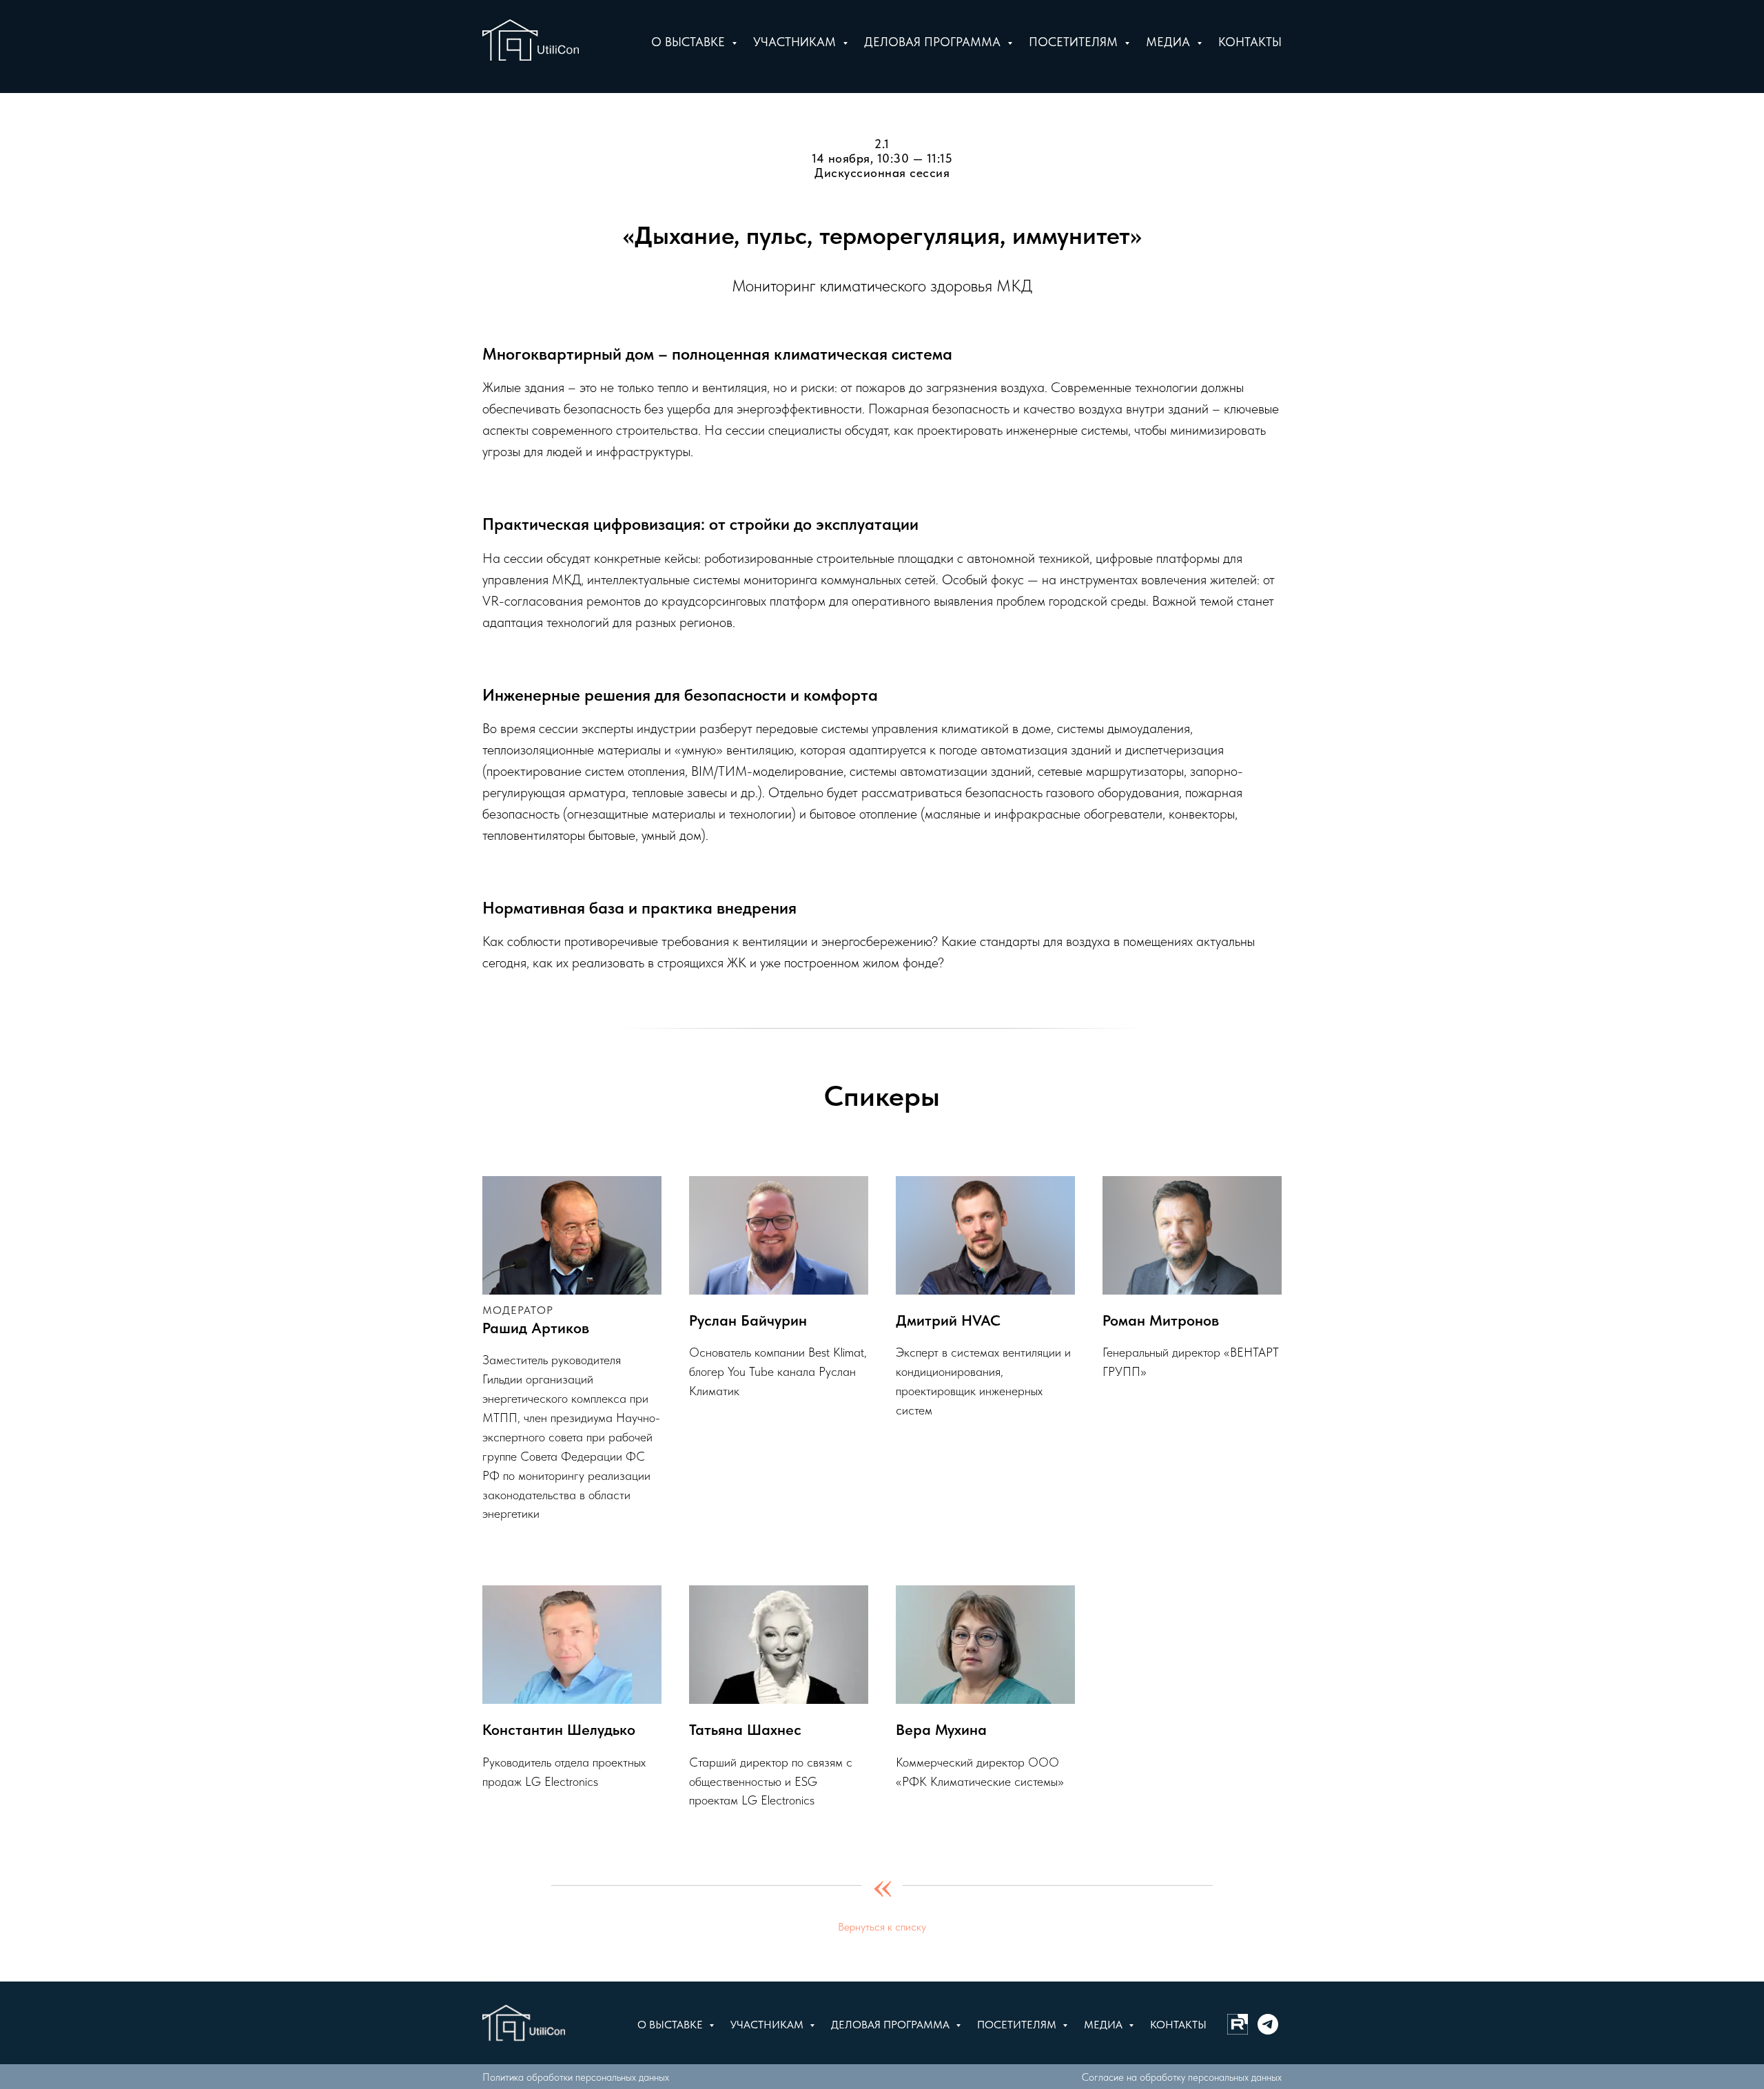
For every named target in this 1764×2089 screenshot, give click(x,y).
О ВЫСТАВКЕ (671, 2025)
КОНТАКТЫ (1178, 2025)
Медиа (1170, 42)
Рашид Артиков (536, 1328)
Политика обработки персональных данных (576, 2077)
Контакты (1250, 42)
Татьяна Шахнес (745, 1729)
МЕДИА (1105, 2025)
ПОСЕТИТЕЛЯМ (1018, 2025)
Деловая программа (934, 42)
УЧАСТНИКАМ (768, 2025)
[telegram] (1268, 2024)
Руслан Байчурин (748, 1320)
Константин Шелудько (559, 1729)
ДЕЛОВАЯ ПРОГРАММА (892, 2025)
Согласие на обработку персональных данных (1182, 2077)
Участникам (796, 42)
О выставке (690, 42)
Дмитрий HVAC (948, 1320)
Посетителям (1075, 42)
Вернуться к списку (882, 1927)
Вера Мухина (941, 1729)
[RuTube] (1238, 2024)
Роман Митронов (1161, 1320)
